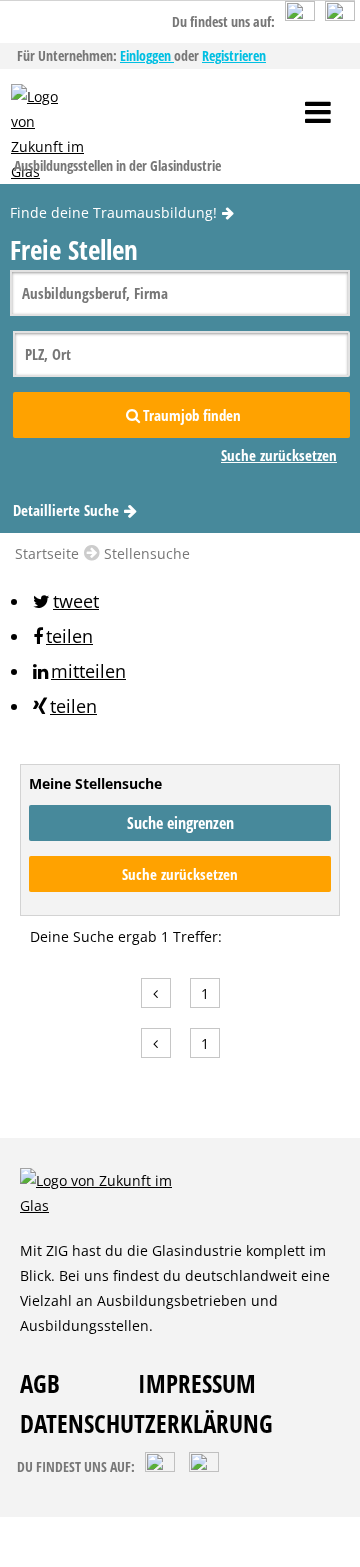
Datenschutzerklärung (146, 1423)
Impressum (197, 1383)
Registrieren (234, 55)
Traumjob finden (192, 415)
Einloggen (147, 55)
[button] (64, 601)
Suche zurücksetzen (180, 874)
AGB (40, 1383)
